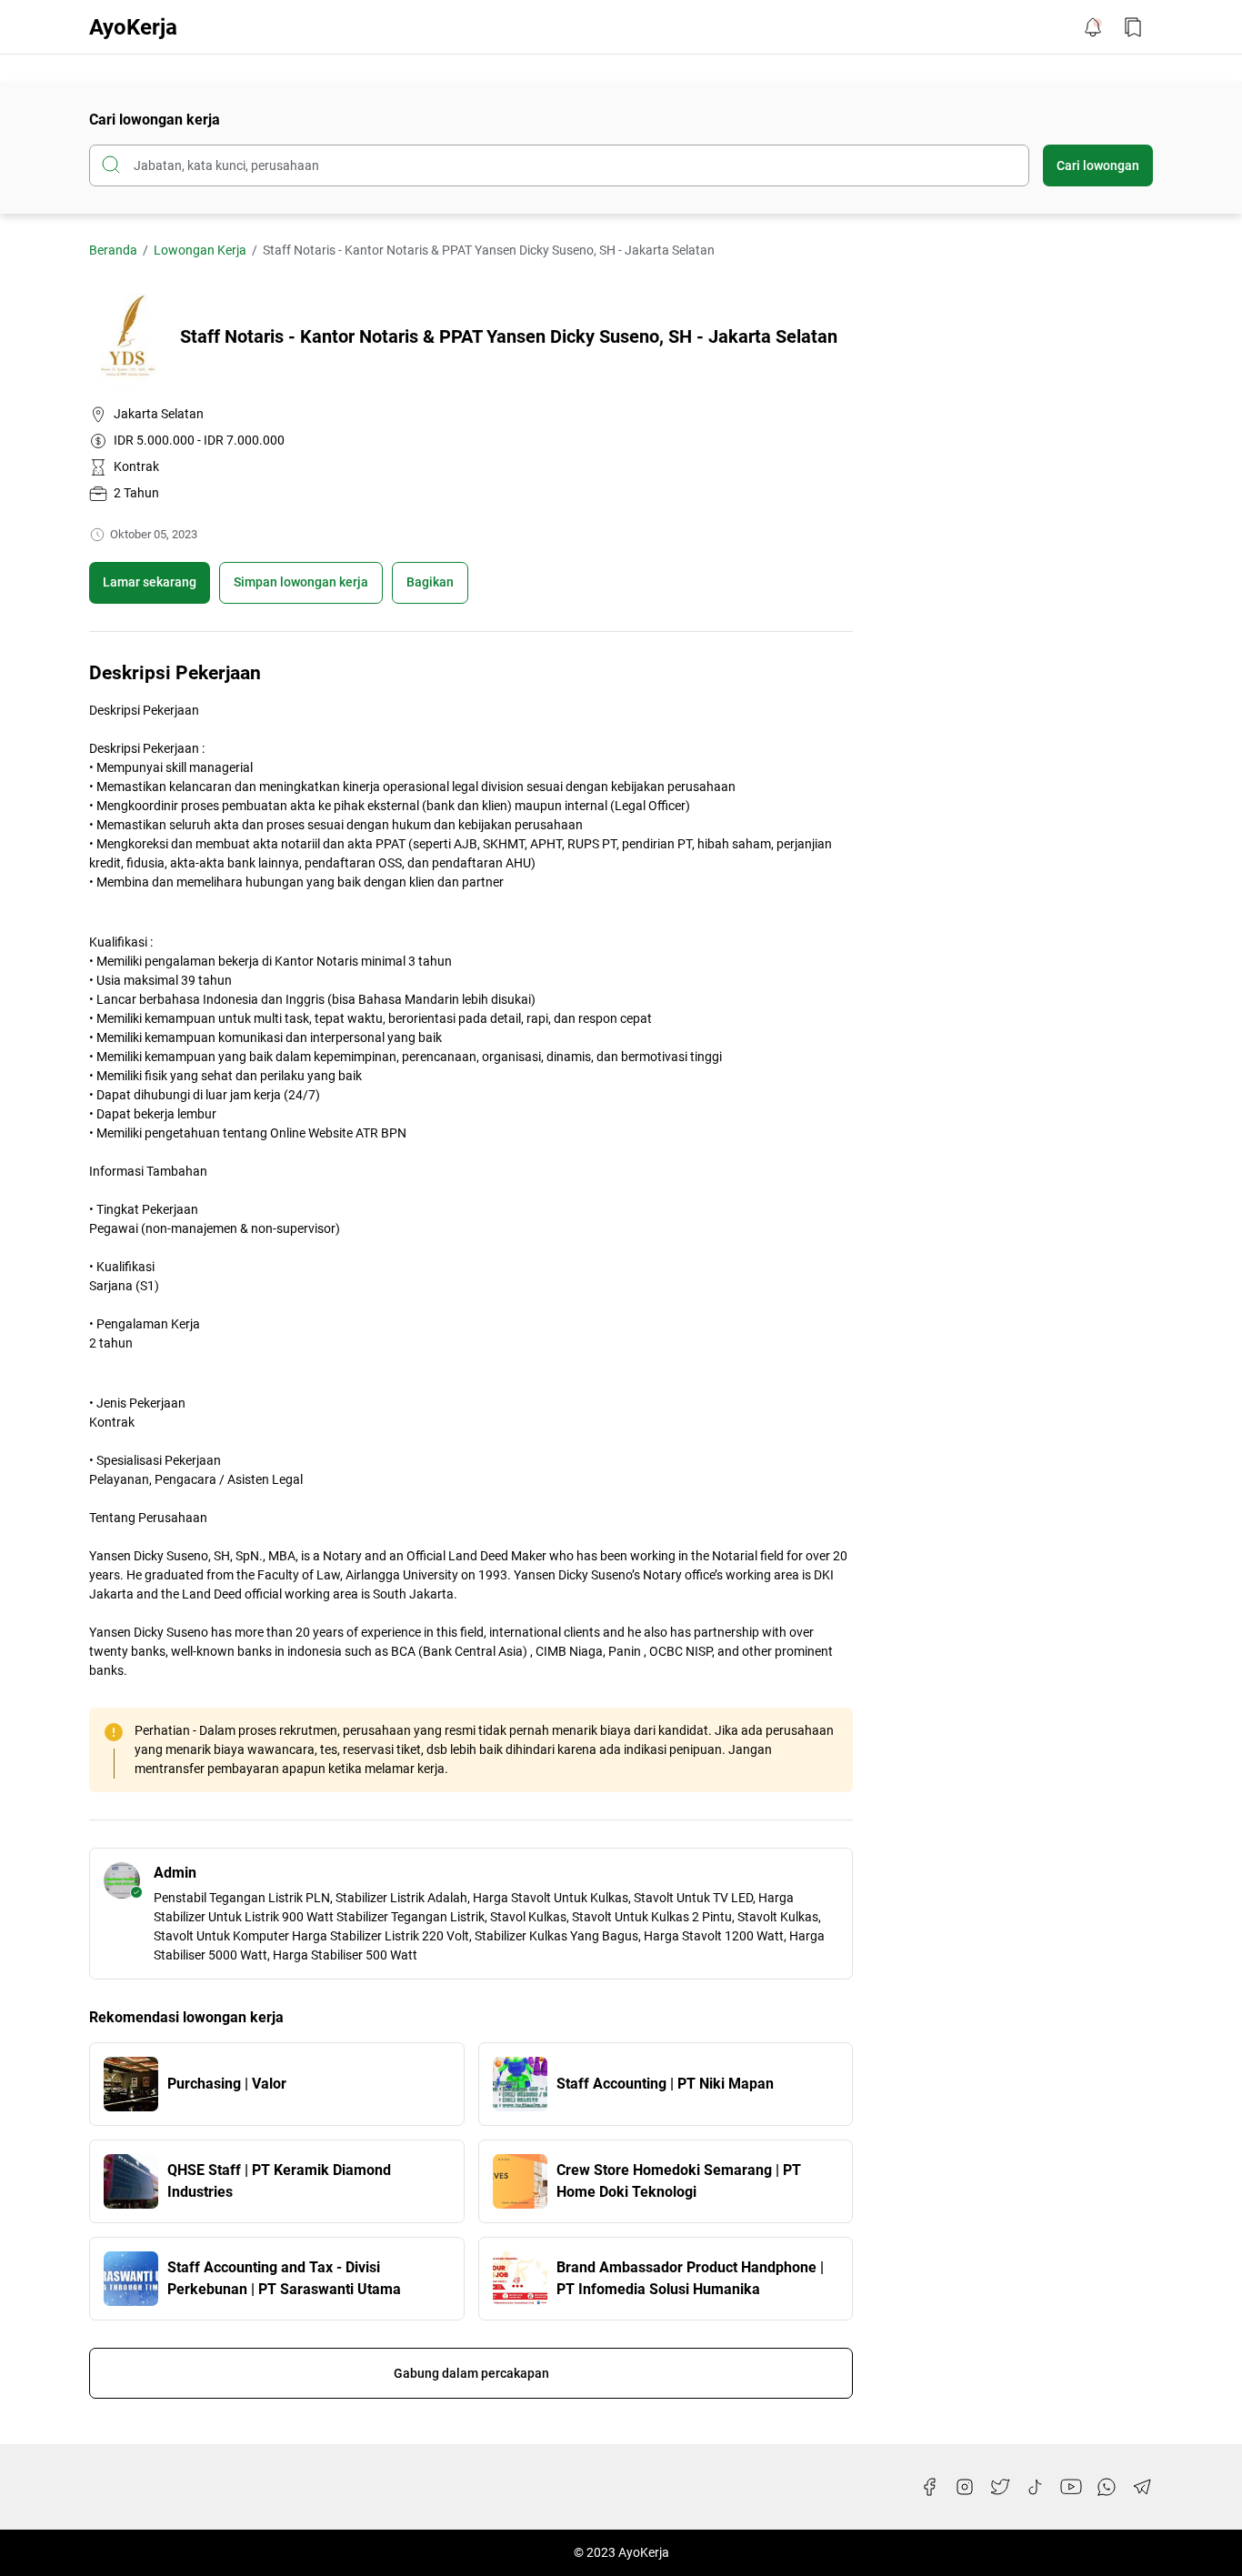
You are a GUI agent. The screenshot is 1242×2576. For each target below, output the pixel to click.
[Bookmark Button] (1133, 27)
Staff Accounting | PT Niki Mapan (665, 2084)
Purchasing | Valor (227, 2084)
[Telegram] (1142, 2487)
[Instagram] (965, 2487)
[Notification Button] (1093, 27)
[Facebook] (929, 2487)
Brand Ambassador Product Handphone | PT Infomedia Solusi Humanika (690, 2278)
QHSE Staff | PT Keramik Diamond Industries (279, 2181)
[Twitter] (1000, 2487)
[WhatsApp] (1107, 2487)
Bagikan (430, 582)
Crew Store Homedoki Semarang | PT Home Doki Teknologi (679, 2181)
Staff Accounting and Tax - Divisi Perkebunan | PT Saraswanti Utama (284, 2278)
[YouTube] (1071, 2487)
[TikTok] (1036, 2487)
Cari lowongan (1098, 165)
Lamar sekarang (150, 582)
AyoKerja (133, 27)
